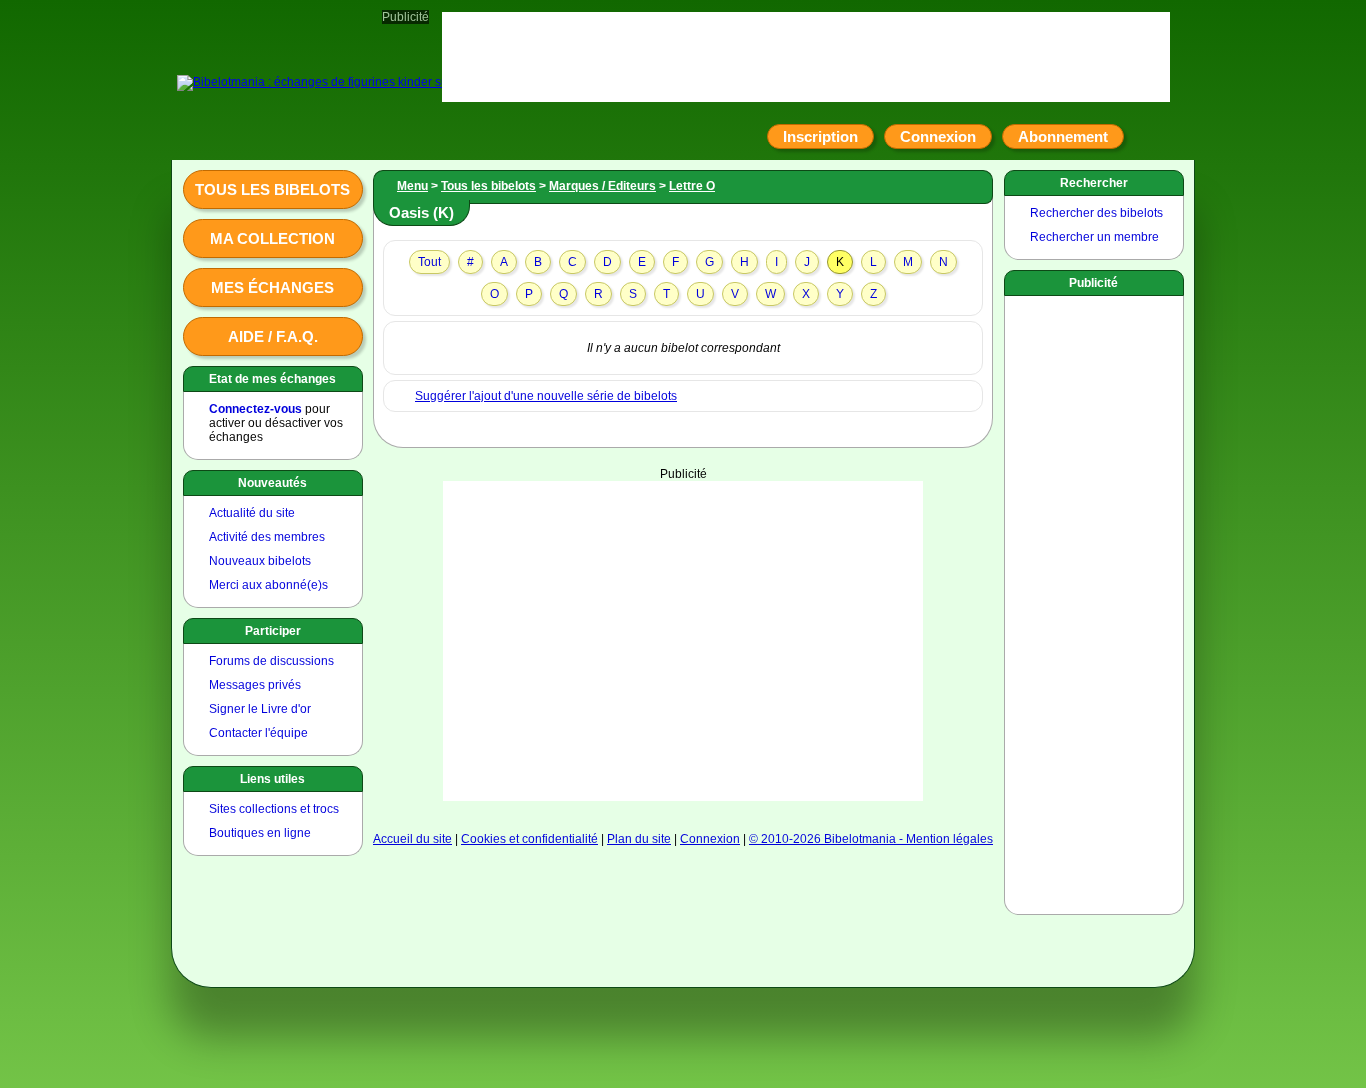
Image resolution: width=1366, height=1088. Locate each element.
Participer (273, 631)
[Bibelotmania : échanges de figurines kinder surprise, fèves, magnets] (372, 82)
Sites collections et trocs (274, 809)
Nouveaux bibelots (260, 561)
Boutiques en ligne (260, 833)
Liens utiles (272, 779)
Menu (412, 186)
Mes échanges (272, 287)
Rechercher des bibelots (1096, 213)
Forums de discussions (271, 661)
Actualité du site (252, 513)
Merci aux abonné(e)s (268, 585)
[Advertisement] (683, 641)
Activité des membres (267, 537)
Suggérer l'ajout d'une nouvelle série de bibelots (546, 396)
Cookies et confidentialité (529, 839)
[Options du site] (1147, 137)
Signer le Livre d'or (260, 709)
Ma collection (272, 238)
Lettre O (692, 186)
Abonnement (1063, 136)
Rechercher (1094, 183)
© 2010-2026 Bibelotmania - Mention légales (871, 839)
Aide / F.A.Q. (273, 336)
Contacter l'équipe (258, 733)
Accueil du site (412, 839)
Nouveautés (272, 483)
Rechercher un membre (1094, 237)
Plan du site (639, 839)
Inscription (820, 136)
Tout (429, 262)
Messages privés (255, 685)
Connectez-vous (255, 409)
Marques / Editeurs (602, 186)
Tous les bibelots (272, 189)
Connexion (938, 136)
